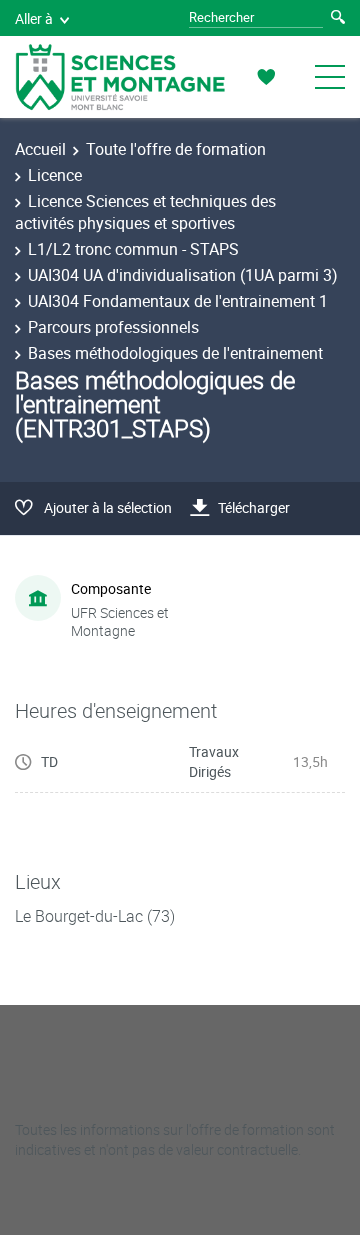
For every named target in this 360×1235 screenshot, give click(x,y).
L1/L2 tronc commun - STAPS (133, 249)
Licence (55, 175)
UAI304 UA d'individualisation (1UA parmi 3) (183, 275)
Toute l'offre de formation (176, 149)
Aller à (34, 18)
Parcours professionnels (113, 327)
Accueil (40, 149)
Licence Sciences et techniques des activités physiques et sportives (145, 212)
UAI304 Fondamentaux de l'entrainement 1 (178, 301)
